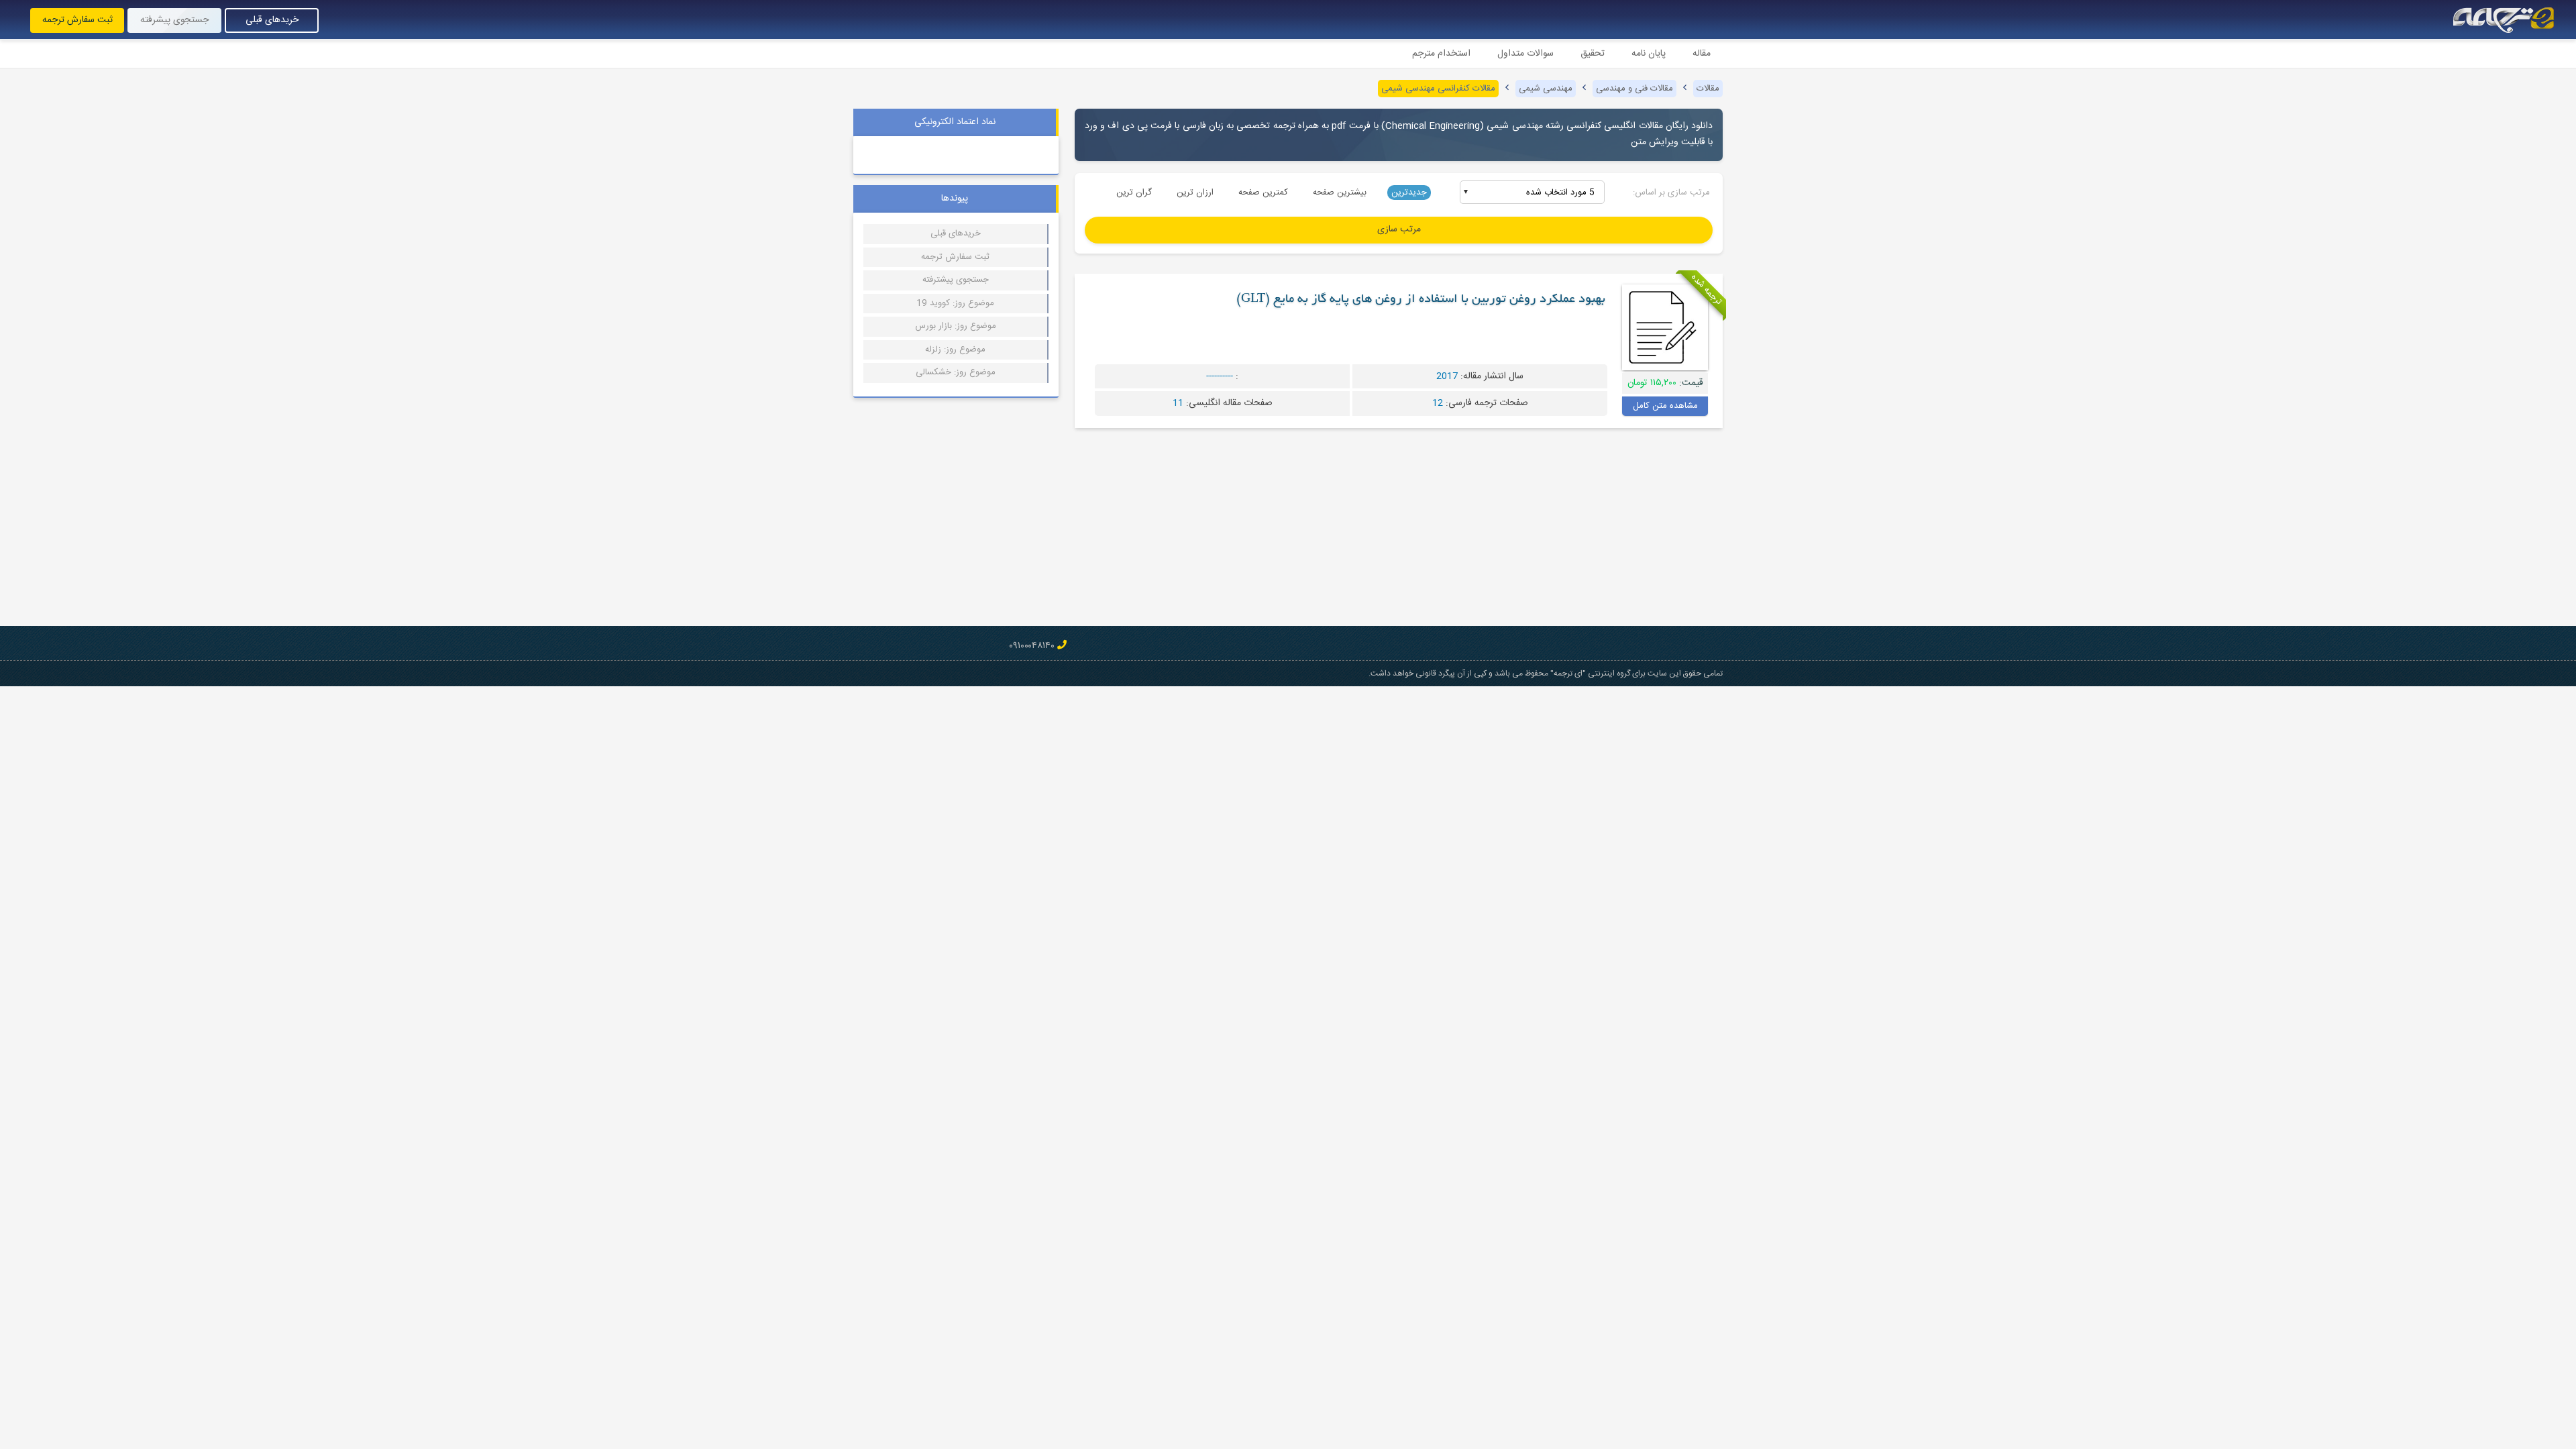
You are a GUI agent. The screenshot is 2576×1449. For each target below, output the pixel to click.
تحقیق (1593, 54)
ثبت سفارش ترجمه (77, 20)
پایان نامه (1649, 54)
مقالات (1708, 89)
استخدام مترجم (1441, 54)
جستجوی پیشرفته (174, 20)
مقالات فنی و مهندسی (1634, 89)
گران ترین (1134, 193)
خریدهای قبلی (272, 20)
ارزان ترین (1195, 193)
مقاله (1702, 54)
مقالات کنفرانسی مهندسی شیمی (1438, 89)
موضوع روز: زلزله (955, 350)
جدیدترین (1409, 193)
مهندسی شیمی (1546, 89)
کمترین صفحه (1263, 193)
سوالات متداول (1525, 54)
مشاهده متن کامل (1665, 406)
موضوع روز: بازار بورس (956, 326)
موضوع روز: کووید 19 (955, 303)
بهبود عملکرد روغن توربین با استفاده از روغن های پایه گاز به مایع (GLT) (1421, 300)
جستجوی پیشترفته (956, 280)
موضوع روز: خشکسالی (956, 372)
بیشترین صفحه (1340, 193)
